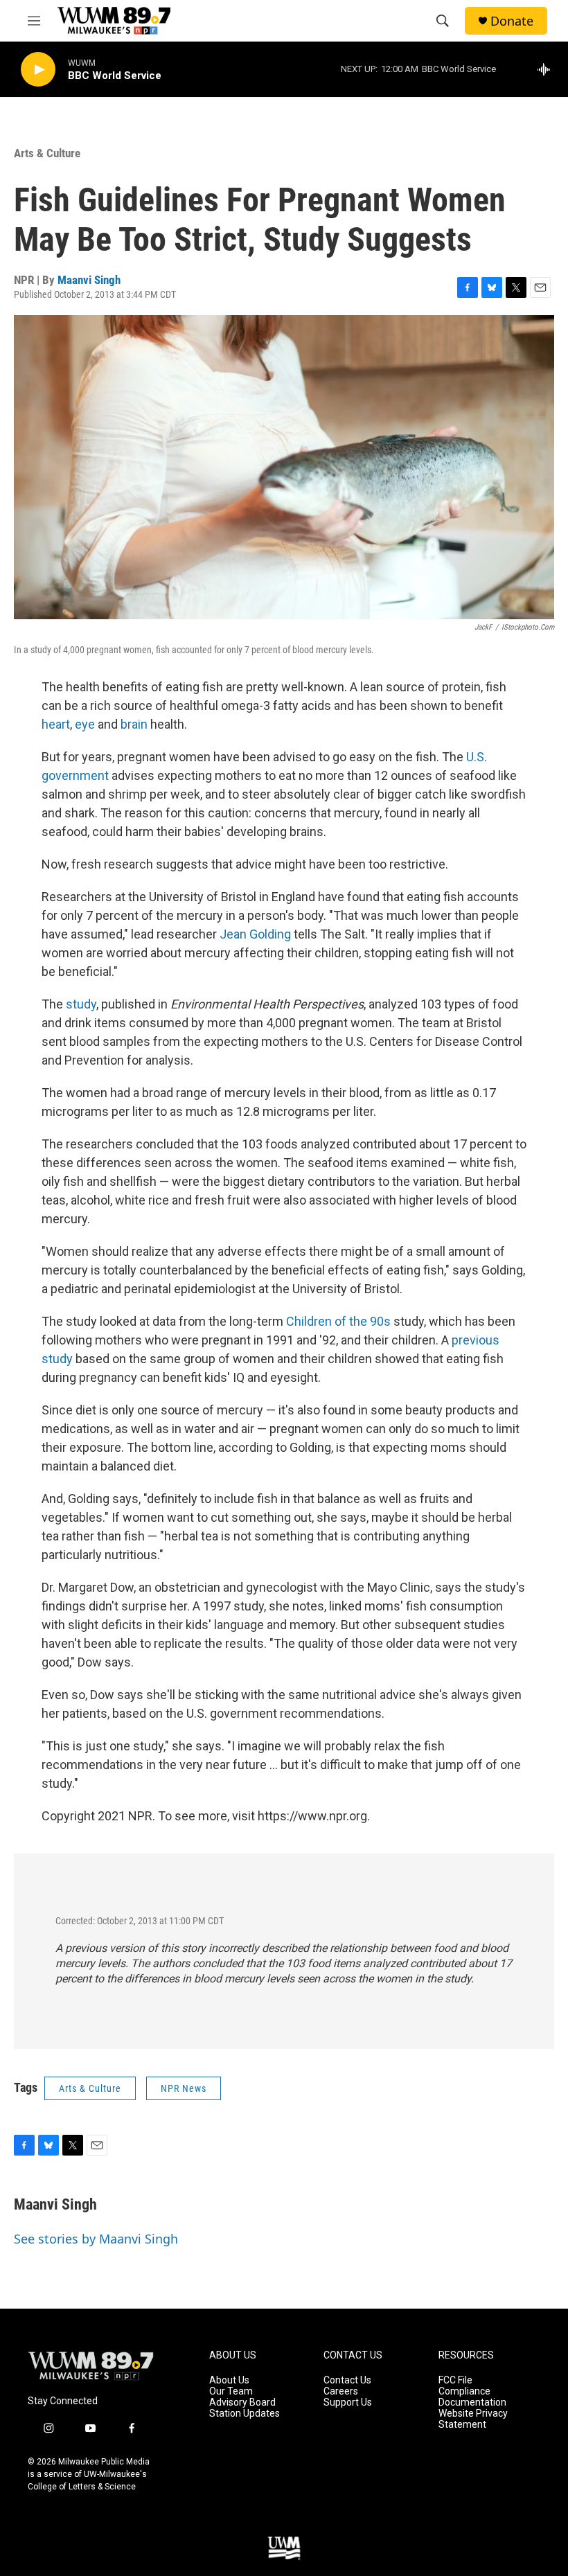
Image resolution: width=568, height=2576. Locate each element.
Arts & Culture (47, 153)
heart (56, 724)
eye (85, 724)
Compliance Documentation (472, 2397)
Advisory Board (242, 2402)
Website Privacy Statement (473, 2419)
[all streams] (548, 69)
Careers (341, 2391)
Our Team (231, 2391)
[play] (38, 70)
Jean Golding (255, 934)
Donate (512, 21)
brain (134, 724)
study (81, 1004)
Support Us (348, 2402)
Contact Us (347, 2380)
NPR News (184, 2088)
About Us (229, 2380)
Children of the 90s (338, 1321)
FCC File (455, 2380)
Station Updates (245, 2414)
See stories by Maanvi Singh (96, 2239)
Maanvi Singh (89, 280)
